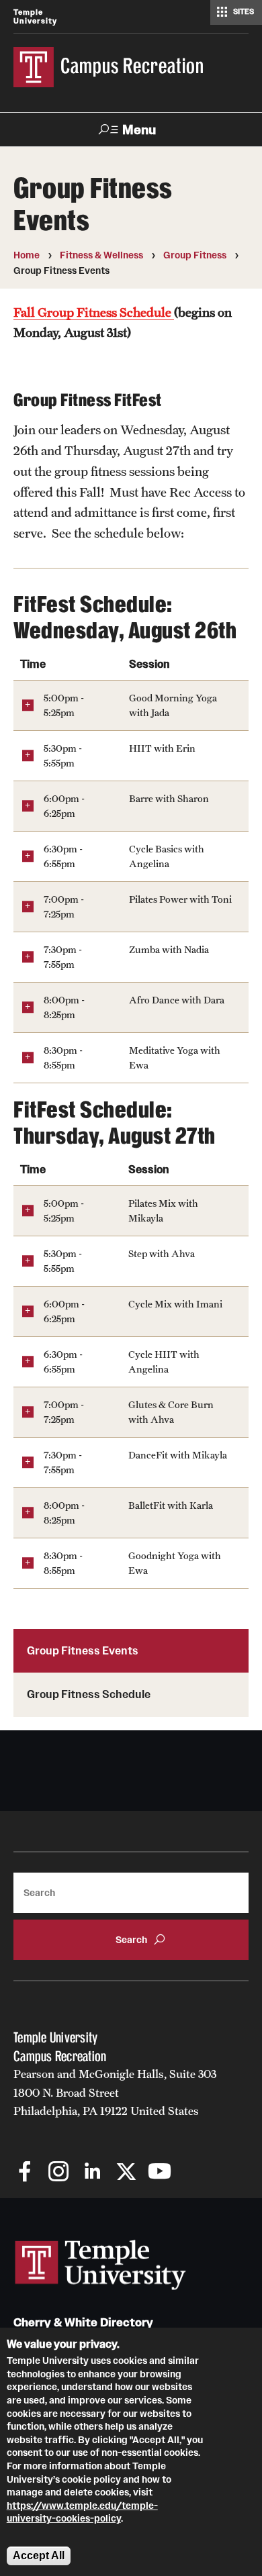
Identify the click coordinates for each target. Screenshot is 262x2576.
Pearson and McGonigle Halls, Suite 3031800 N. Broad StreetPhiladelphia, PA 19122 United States (115, 2092)
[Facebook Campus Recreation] (25, 2173)
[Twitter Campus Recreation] (126, 2173)
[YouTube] (160, 2173)
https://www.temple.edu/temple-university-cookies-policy (82, 2512)
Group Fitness (195, 255)
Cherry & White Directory (83, 2323)
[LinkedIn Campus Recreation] (92, 2173)
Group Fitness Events (83, 1650)
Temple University (35, 16)
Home (27, 255)
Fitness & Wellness (101, 255)
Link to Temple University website (101, 2265)
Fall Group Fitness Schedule (94, 312)
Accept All (39, 2556)
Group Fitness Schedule (89, 1694)
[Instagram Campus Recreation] (59, 2173)
